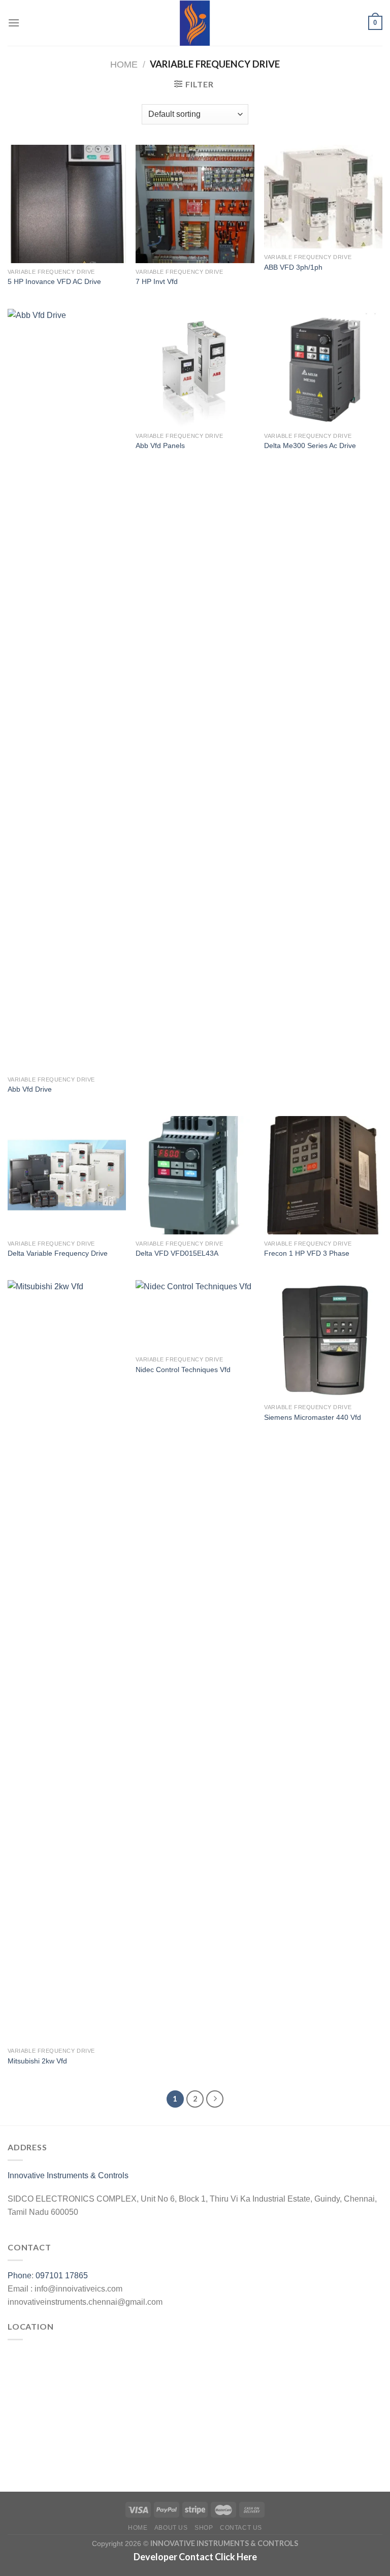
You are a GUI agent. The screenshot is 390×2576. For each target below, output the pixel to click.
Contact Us (241, 2528)
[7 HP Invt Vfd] (195, 204)
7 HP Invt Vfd (157, 281)
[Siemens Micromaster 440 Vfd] (323, 1339)
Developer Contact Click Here (195, 2557)
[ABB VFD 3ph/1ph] (323, 197)
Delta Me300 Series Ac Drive (310, 446)
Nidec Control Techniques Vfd (183, 1370)
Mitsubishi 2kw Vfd (37, 2061)
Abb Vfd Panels (160, 446)
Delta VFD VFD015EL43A (177, 1253)
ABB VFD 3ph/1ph (293, 267)
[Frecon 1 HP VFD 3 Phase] (323, 1175)
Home (124, 64)
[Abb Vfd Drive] (67, 690)
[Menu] (14, 23)
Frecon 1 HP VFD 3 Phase (307, 1253)
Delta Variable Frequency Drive (58, 1253)
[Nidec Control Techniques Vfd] (195, 1315)
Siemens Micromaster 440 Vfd (313, 1417)
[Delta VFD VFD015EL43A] (195, 1175)
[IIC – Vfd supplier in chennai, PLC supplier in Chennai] (195, 23)
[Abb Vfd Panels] (195, 368)
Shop (204, 2528)
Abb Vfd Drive (30, 1089)
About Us (171, 2528)
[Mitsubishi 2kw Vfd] (67, 1661)
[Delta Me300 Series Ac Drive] (323, 368)
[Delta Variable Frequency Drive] (67, 1175)
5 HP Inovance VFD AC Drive (54, 281)
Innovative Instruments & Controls (68, 2175)
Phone (20, 2276)
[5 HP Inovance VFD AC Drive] (67, 204)
